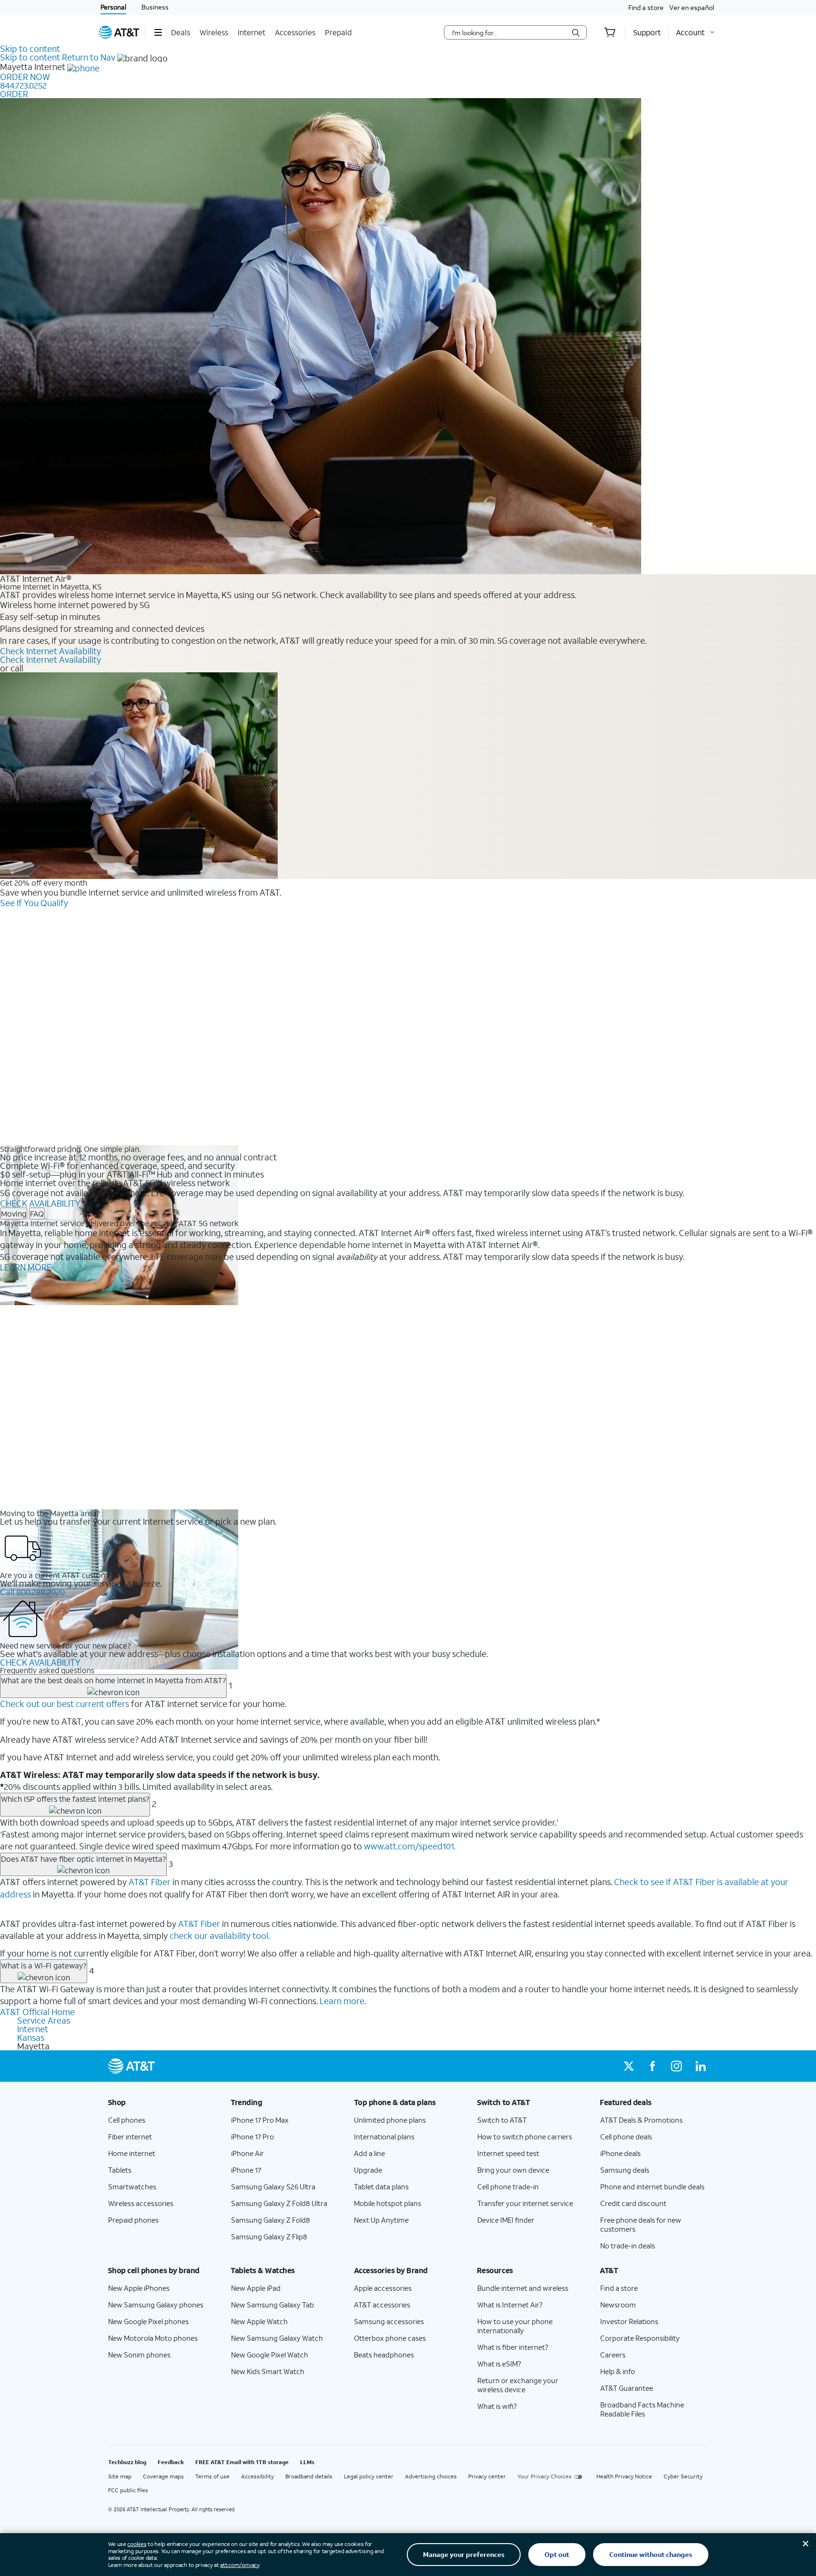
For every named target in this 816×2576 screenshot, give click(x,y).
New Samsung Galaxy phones (156, 2305)
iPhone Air (247, 2153)
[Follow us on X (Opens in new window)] (629, 2066)
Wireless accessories (141, 2203)
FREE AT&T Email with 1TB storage (242, 2462)
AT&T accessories (382, 2305)
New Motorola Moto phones (153, 2338)
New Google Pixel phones (148, 2321)
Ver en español (692, 7)
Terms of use (212, 2476)
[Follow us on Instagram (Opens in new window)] (676, 2066)
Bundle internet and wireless (523, 2288)
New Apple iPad (256, 2288)
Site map (120, 2476)
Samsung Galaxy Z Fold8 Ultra (279, 2203)
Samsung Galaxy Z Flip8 (269, 2237)
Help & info (618, 2371)
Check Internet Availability (50, 651)
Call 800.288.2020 (32, 1592)
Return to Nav (89, 57)
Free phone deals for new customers (641, 2224)
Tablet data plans (381, 2187)
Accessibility (257, 2476)
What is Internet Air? (510, 2305)
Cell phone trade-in (508, 2187)
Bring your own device (513, 2170)
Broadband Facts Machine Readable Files (642, 2409)
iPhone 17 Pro (252, 2137)
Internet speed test (508, 2153)
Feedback (171, 2462)
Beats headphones (384, 2355)
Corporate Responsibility (640, 2338)
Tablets (120, 2170)
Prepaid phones (133, 2220)
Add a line (369, 2153)
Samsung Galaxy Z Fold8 (271, 2220)
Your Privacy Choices (544, 2476)
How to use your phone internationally (515, 2326)
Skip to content (30, 49)
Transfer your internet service (525, 2203)
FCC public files (128, 2490)
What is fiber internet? (513, 2347)
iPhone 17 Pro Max (260, 2120)
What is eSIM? (499, 2364)
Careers (613, 2355)
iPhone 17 (246, 2170)
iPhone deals (620, 2153)
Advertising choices (431, 2476)
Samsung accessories (389, 2321)
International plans (384, 2137)
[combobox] (509, 32)
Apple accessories (383, 2288)
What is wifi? (497, 2406)
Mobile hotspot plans (388, 2203)
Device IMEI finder (506, 2220)
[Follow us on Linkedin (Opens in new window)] (700, 2066)
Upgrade (368, 2170)
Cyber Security (683, 2476)
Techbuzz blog (127, 2462)
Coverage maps (163, 2476)
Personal (113, 7)
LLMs (307, 2462)
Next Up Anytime (381, 2220)
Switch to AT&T (502, 2120)
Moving (14, 1213)
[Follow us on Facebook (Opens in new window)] (653, 2066)
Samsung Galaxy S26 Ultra (273, 2187)
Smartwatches (132, 2187)
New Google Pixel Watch (270, 2355)
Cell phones (127, 2120)
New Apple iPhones (139, 2288)
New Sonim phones (139, 2355)
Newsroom (618, 2305)
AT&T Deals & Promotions (641, 2120)
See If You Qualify (34, 903)
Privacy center (487, 2476)
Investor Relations (629, 2321)
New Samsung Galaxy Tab (272, 2305)
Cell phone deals (626, 2137)
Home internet (132, 2153)
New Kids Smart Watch (268, 2371)
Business (155, 7)
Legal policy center (369, 2476)
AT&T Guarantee (627, 2388)
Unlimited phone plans (390, 2120)
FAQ (37, 1213)
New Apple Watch (259, 2321)
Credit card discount (633, 2203)
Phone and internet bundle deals (652, 2187)
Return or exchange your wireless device (518, 2385)
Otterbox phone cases (390, 2338)
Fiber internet (130, 2137)
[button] (158, 32)
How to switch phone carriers (525, 2137)
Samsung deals (625, 2170)
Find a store (646, 7)
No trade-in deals (628, 2246)
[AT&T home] (119, 32)
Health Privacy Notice (624, 2476)
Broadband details (309, 2476)
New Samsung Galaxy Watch (277, 2338)
